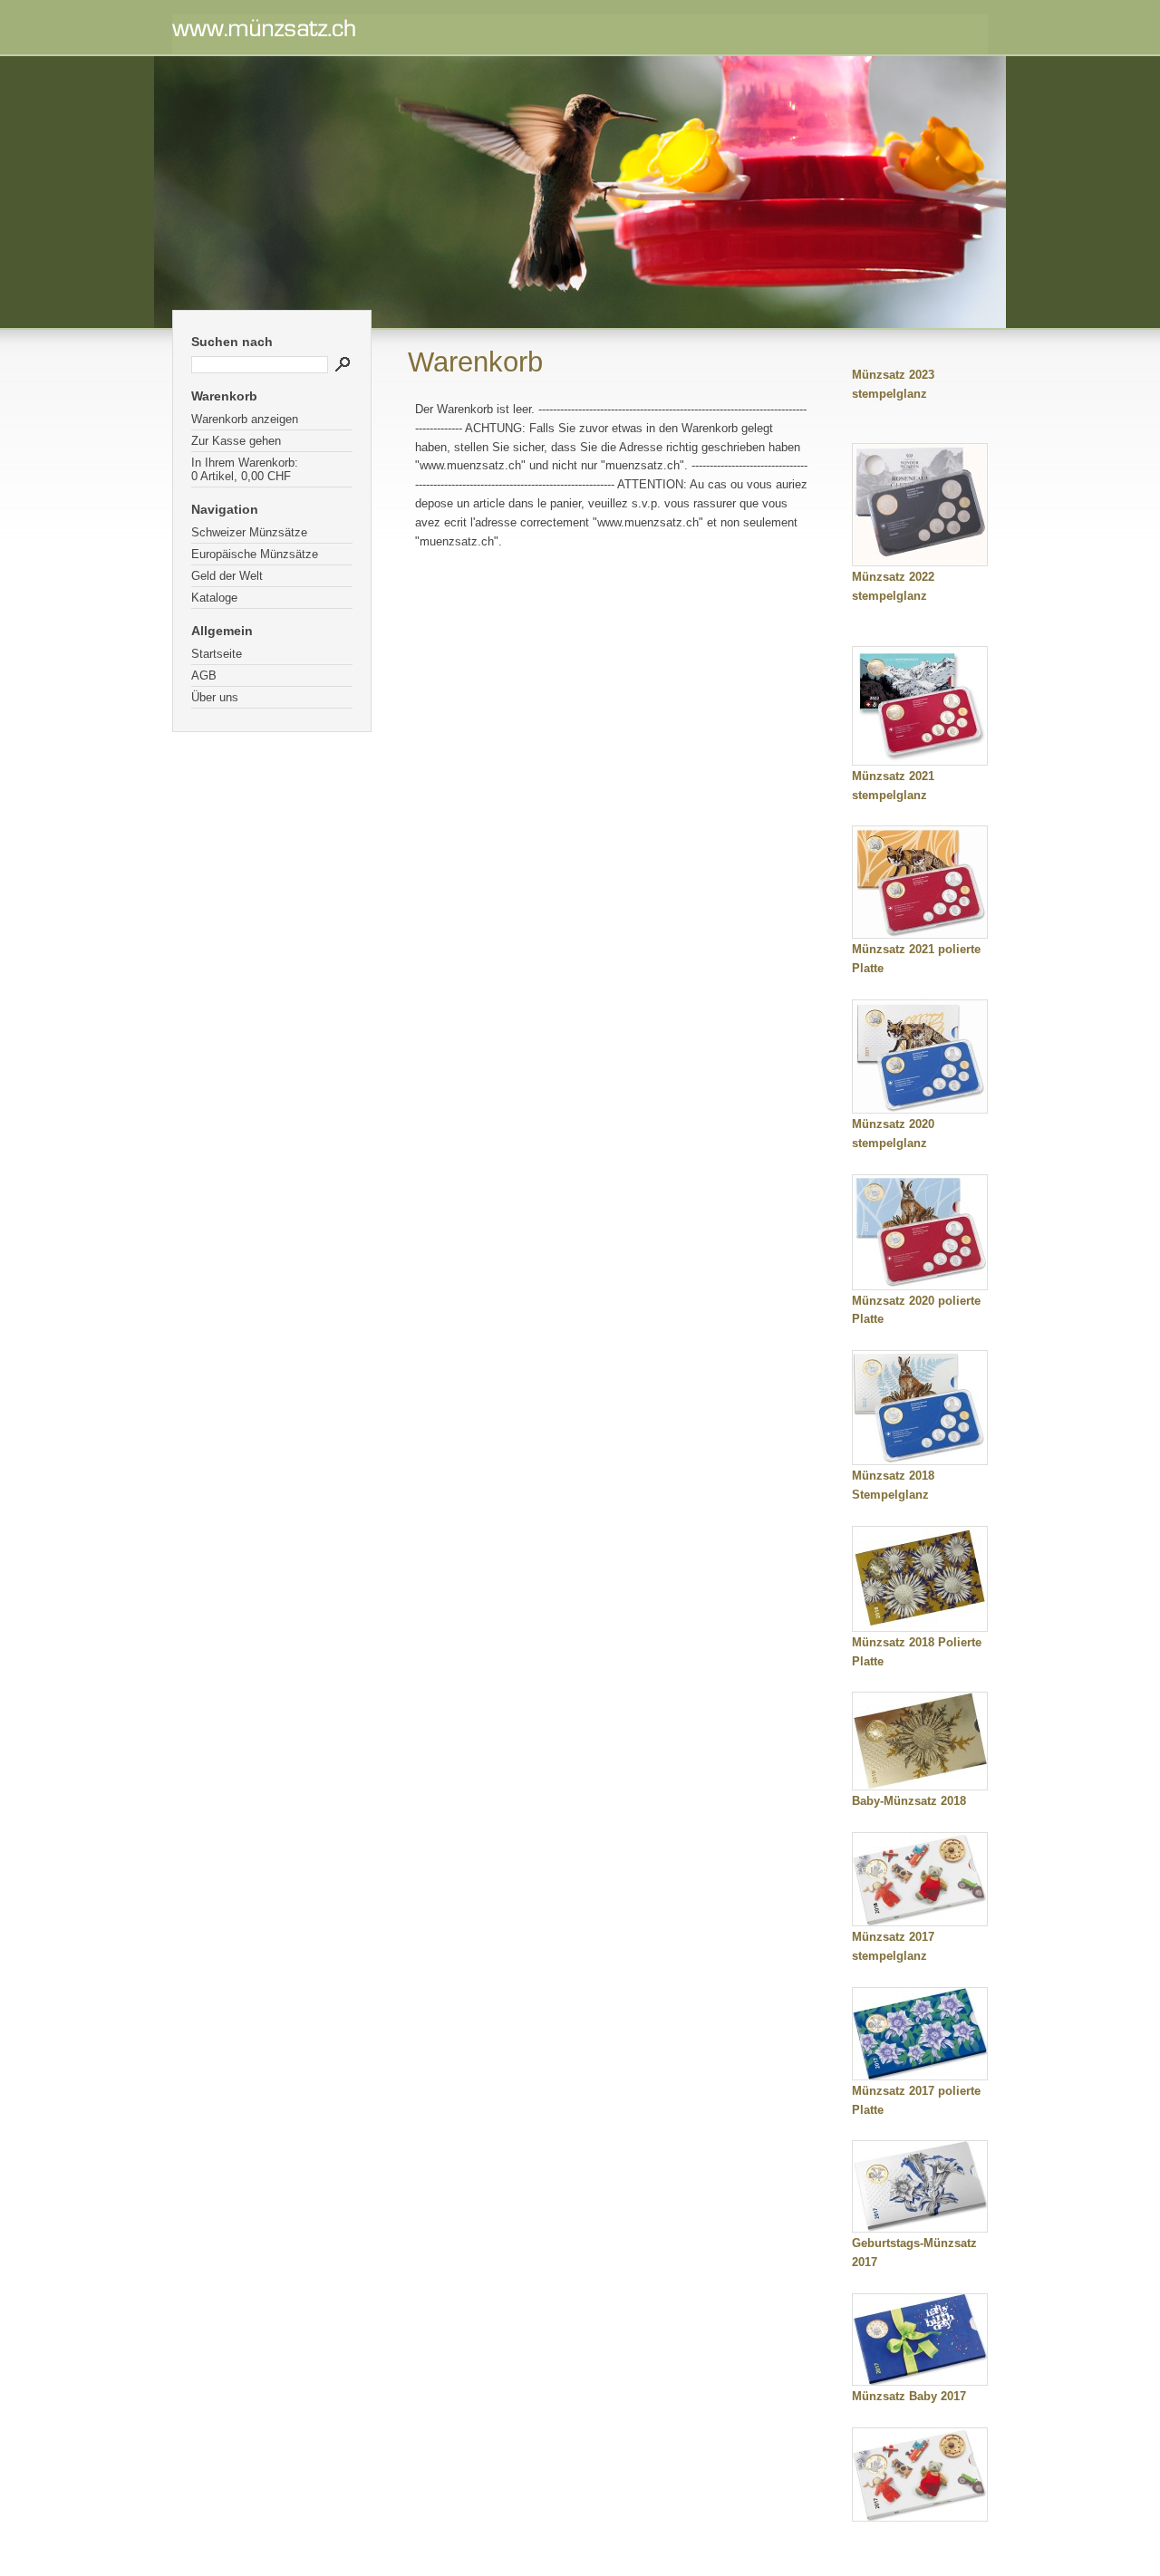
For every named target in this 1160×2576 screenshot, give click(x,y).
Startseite (217, 654)
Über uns (215, 697)
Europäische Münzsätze (255, 554)
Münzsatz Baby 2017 (909, 2396)
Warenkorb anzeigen (245, 419)
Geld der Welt (227, 576)
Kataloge (214, 598)
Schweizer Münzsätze (249, 532)
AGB (204, 675)
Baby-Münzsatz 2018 (909, 1801)
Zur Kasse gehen (236, 441)
